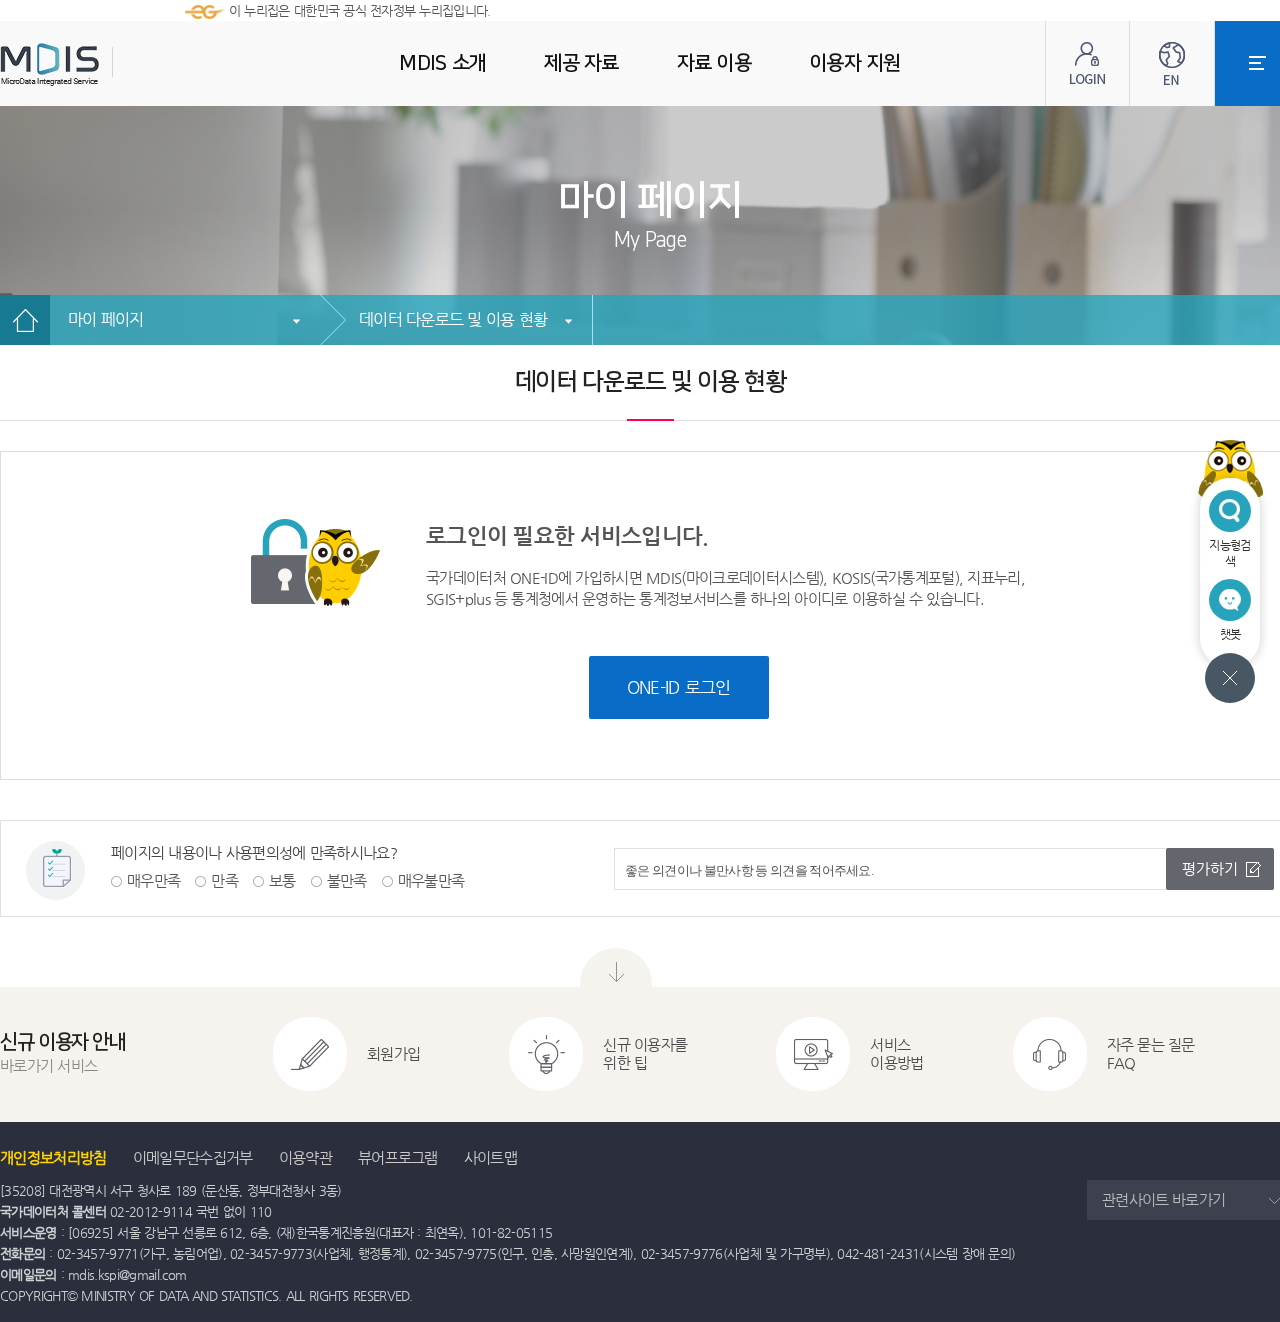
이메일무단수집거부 (193, 1157)
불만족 (347, 880)
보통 (282, 880)
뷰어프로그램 (398, 1157)
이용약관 (305, 1157)
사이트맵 (490, 1157)
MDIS (100, 64)
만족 (224, 880)
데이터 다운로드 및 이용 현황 (453, 319)
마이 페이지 (106, 319)
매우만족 (153, 880)
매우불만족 (431, 880)
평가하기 (1210, 868)
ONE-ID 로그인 (679, 687)
